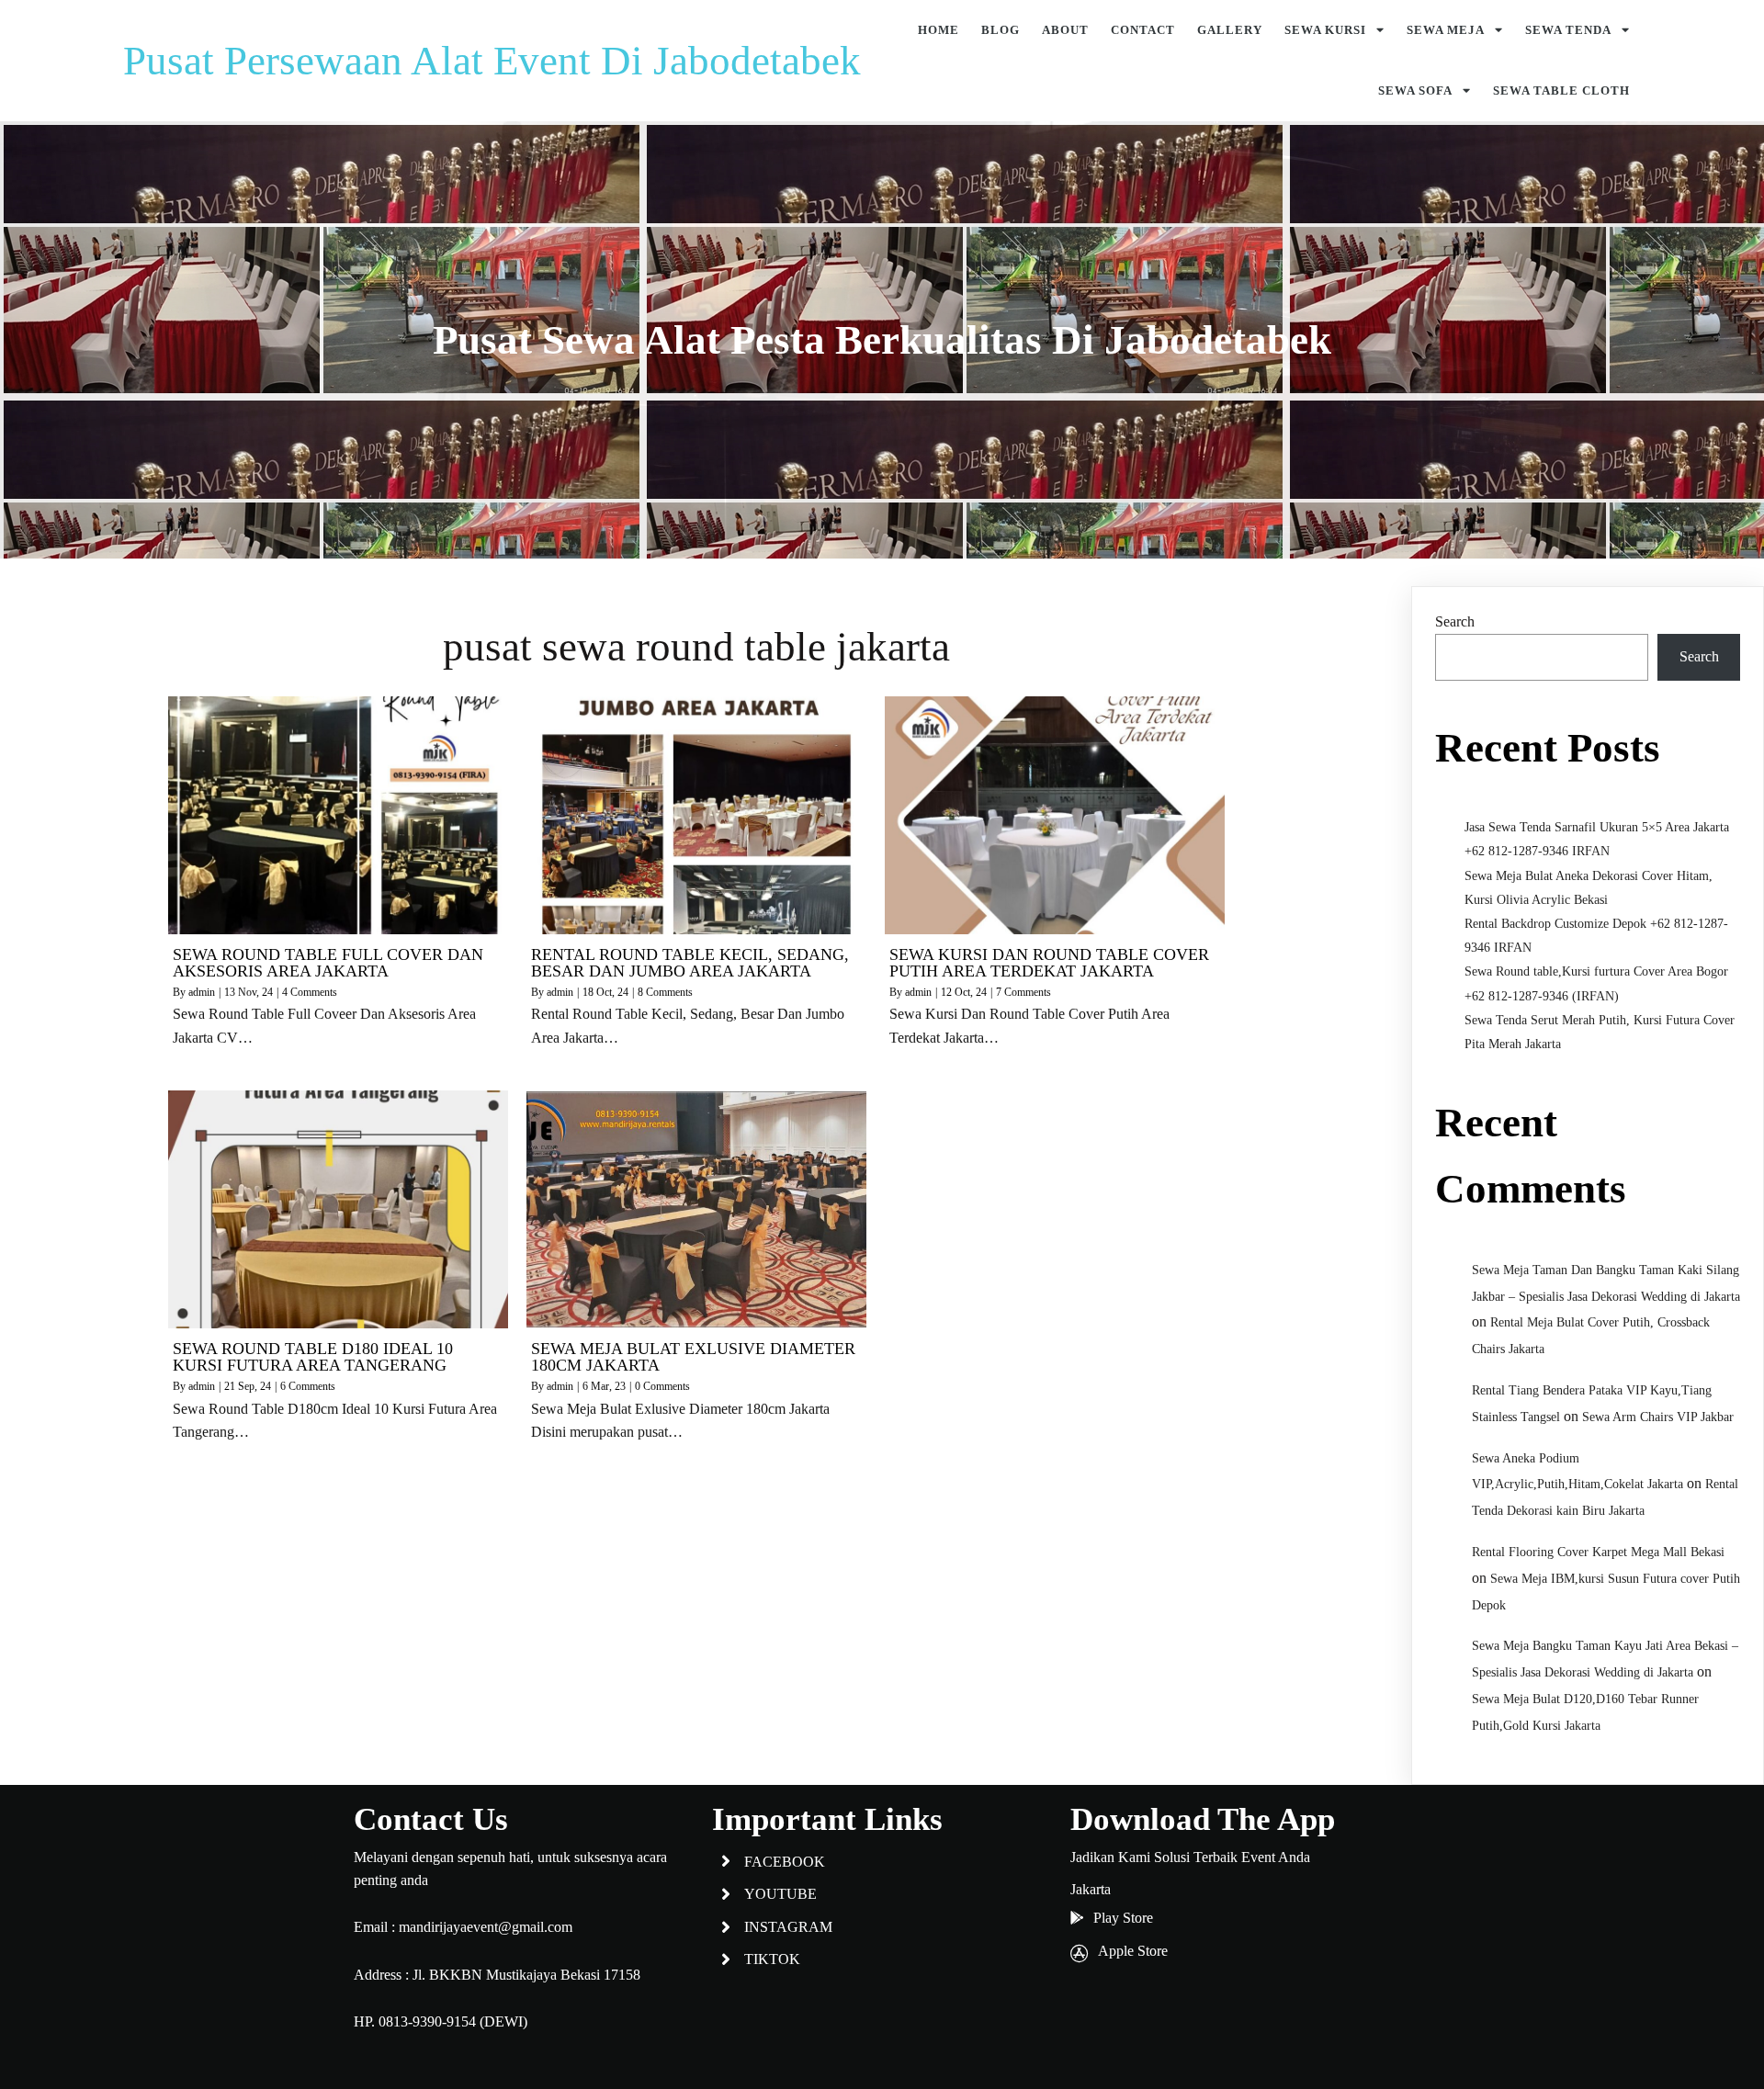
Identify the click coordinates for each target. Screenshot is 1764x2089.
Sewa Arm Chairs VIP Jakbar (1658, 1417)
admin (202, 992)
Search (1455, 621)
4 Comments (310, 992)
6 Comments (308, 1386)
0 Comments (662, 1386)
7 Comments (1023, 992)
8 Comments (665, 992)
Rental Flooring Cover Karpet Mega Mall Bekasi (1598, 1552)
